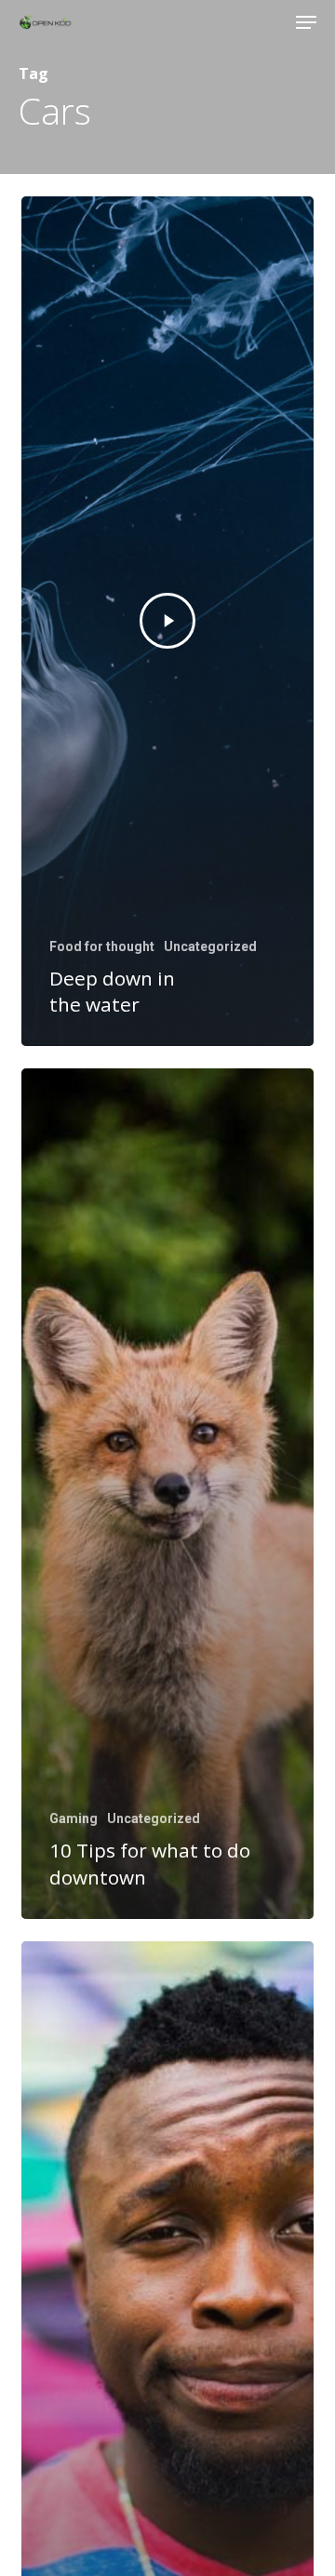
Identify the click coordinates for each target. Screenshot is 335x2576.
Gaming (74, 1818)
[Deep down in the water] (167, 621)
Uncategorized (210, 946)
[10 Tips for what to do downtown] (167, 1493)
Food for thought (102, 946)
